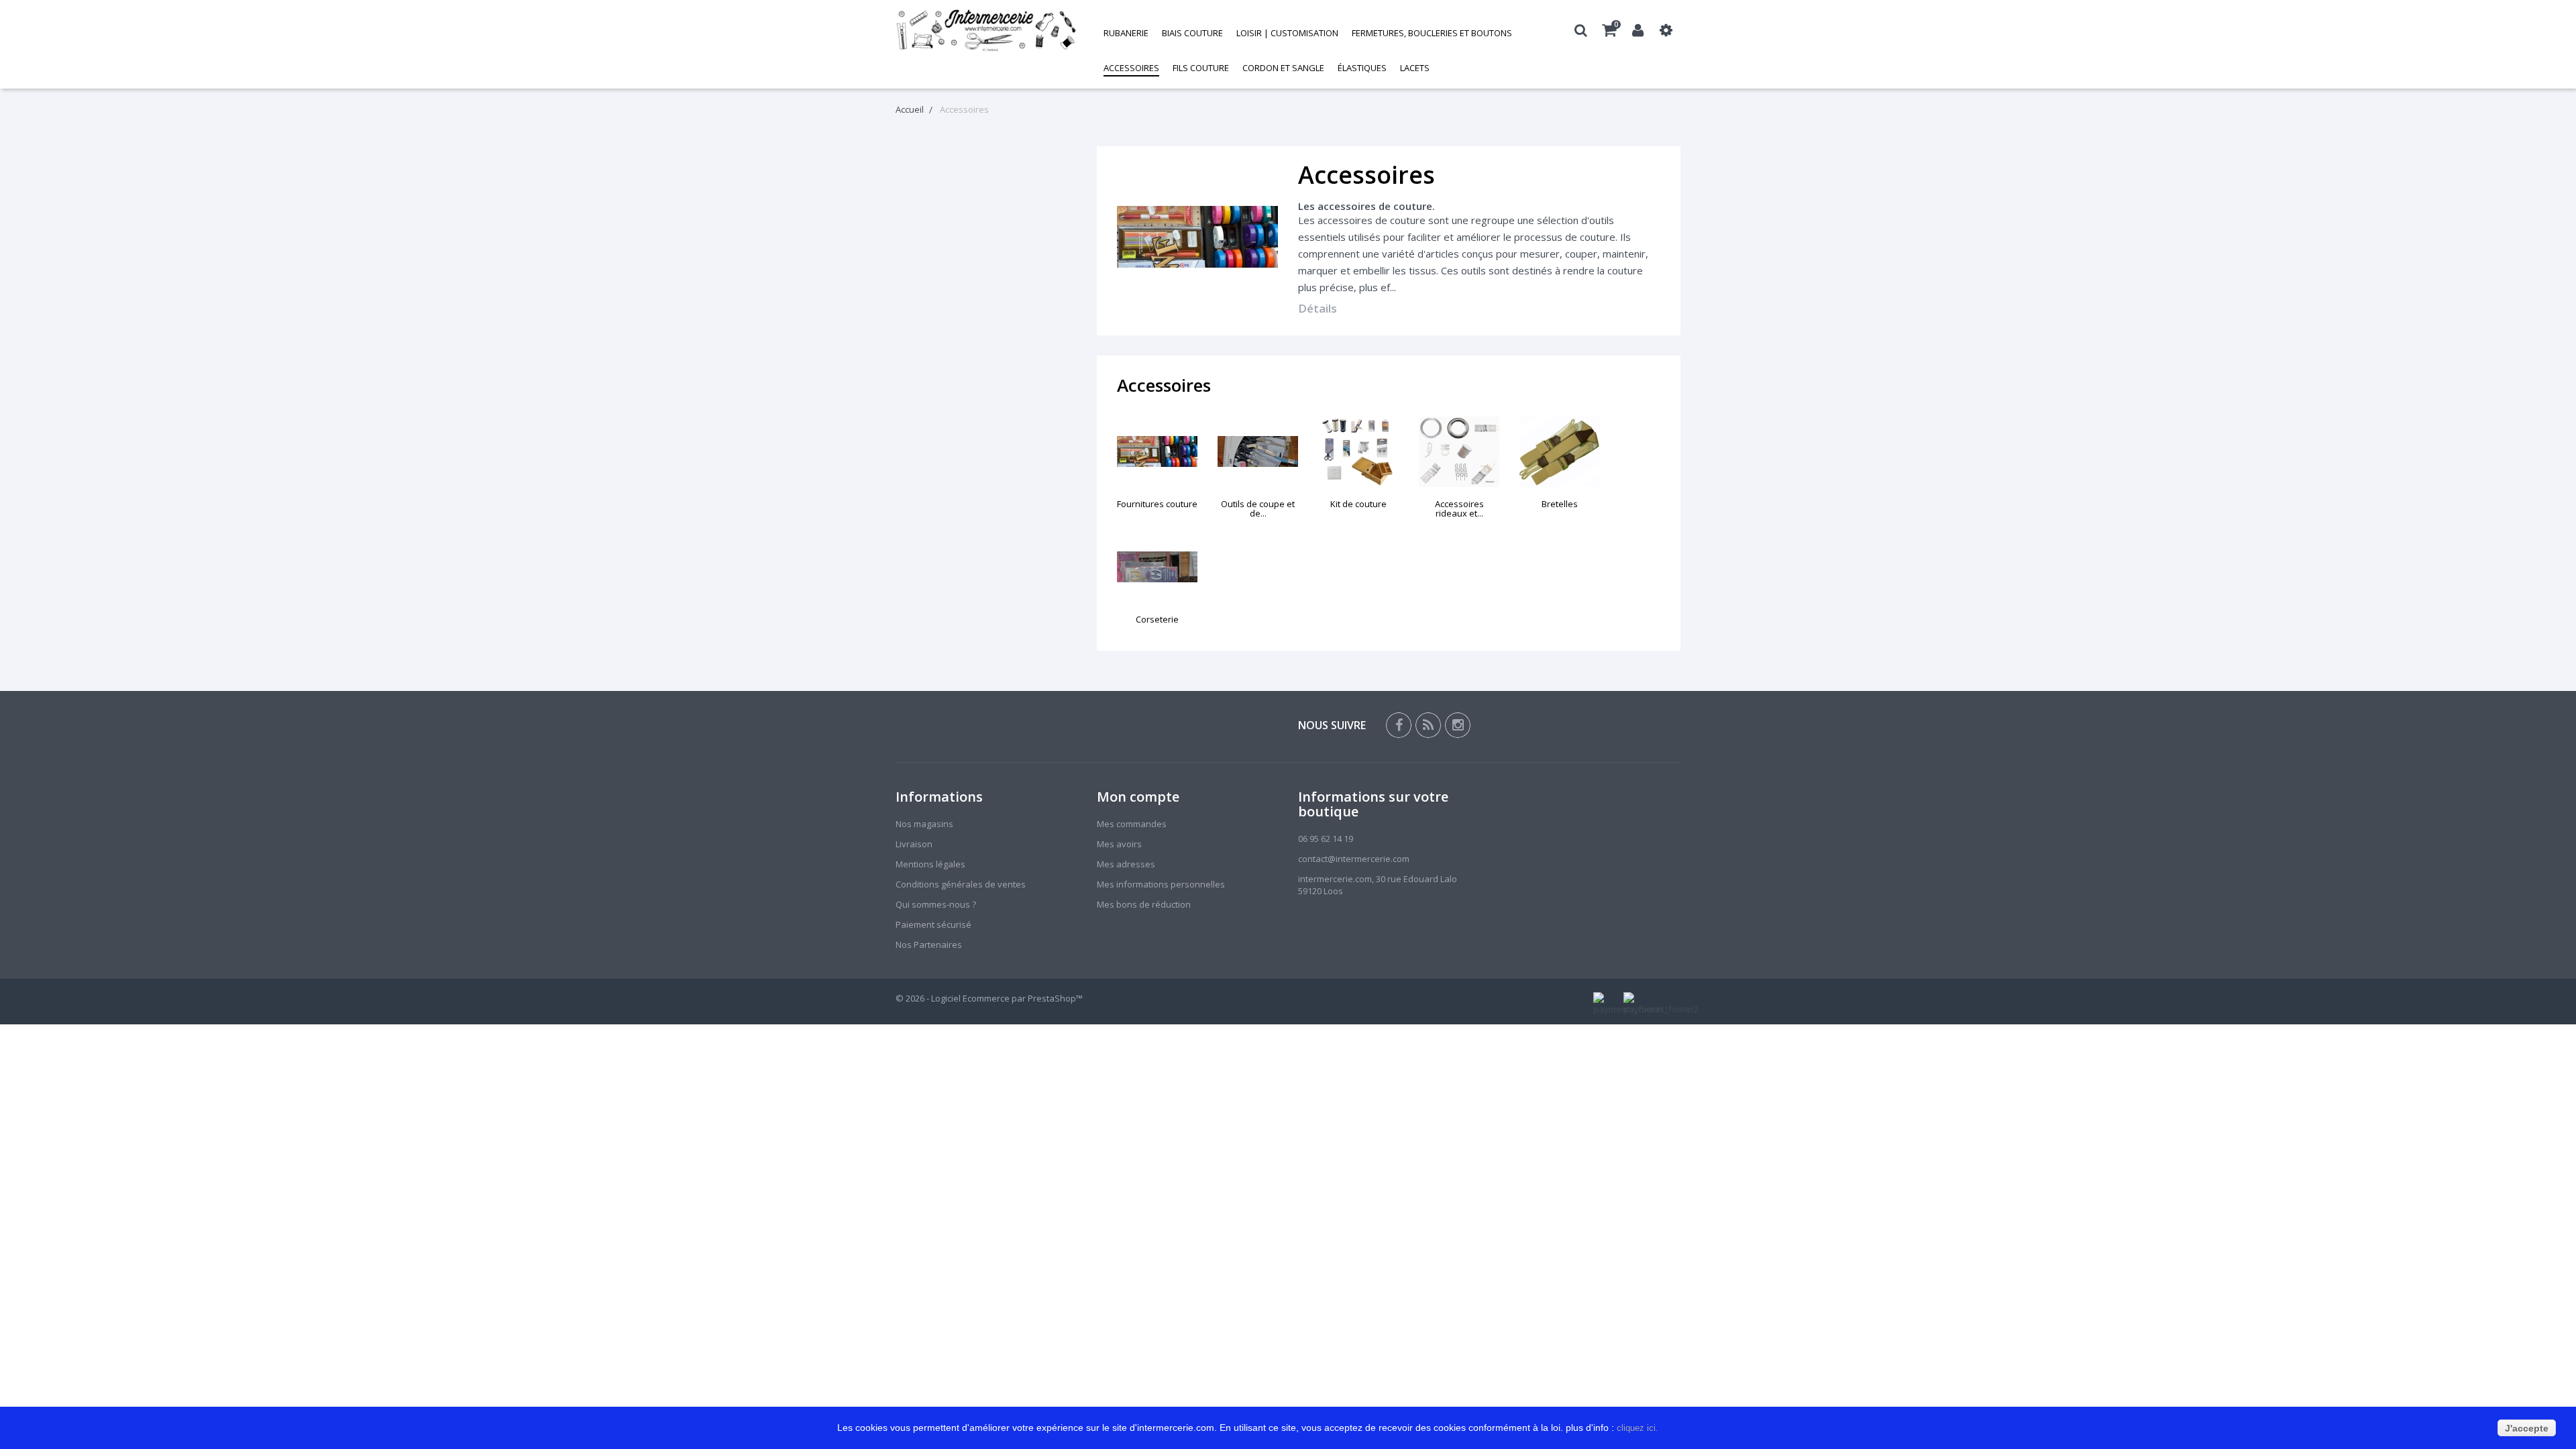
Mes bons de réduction (1144, 904)
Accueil (910, 109)
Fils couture (1201, 68)
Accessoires (1131, 68)
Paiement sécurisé (933, 924)
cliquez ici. (1639, 1428)
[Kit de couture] (1358, 452)
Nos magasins (924, 824)
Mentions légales (930, 864)
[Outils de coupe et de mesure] (1258, 452)
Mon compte (1138, 797)
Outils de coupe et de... (1258, 508)
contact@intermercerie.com (1354, 859)
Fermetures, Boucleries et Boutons (1432, 33)
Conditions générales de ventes (961, 884)
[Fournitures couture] (1157, 452)
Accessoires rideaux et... (1459, 508)
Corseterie (1157, 619)
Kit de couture (1358, 504)
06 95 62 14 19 (1326, 839)
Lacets (1415, 68)
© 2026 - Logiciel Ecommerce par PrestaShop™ (989, 998)
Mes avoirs (1119, 844)
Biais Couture (1192, 33)
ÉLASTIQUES (1362, 68)
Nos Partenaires (929, 945)
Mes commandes (1132, 824)
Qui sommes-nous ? (936, 904)
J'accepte (2527, 1428)
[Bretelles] (1560, 452)
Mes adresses (1126, 864)
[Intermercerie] (986, 30)
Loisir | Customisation (1287, 33)
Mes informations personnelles (1161, 884)
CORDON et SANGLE (1283, 68)
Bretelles (1560, 504)
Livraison (914, 844)
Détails (1318, 308)
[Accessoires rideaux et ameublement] (1459, 452)
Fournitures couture (1157, 504)
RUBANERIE (1126, 33)
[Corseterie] (1157, 567)
